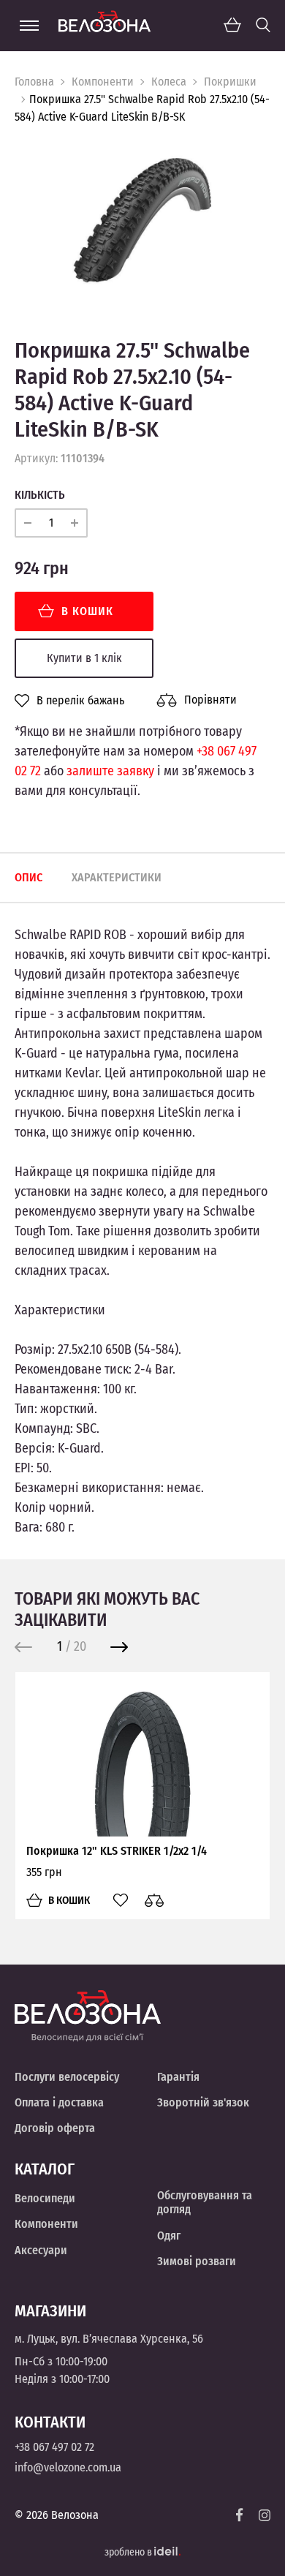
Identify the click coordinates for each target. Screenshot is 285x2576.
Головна (34, 82)
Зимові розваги (197, 2261)
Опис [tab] (28, 877)
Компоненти (103, 82)
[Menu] (29, 26)
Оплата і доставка (59, 2102)
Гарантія (178, 2077)
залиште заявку (110, 771)
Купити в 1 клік (84, 658)
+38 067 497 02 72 (54, 2447)
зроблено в (129, 2552)
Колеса (169, 82)
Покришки (230, 82)
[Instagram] (265, 2515)
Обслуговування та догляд (205, 2202)
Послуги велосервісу (67, 2077)
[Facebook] (240, 2515)
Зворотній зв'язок (203, 2102)
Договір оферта (55, 2128)
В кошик (87, 611)
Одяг (169, 2236)
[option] (142, 221)
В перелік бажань (80, 701)
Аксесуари (41, 2250)
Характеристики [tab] (117, 877)
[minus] (28, 523)
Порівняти (210, 700)
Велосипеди (45, 2198)
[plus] (75, 523)
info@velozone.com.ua (68, 2467)
